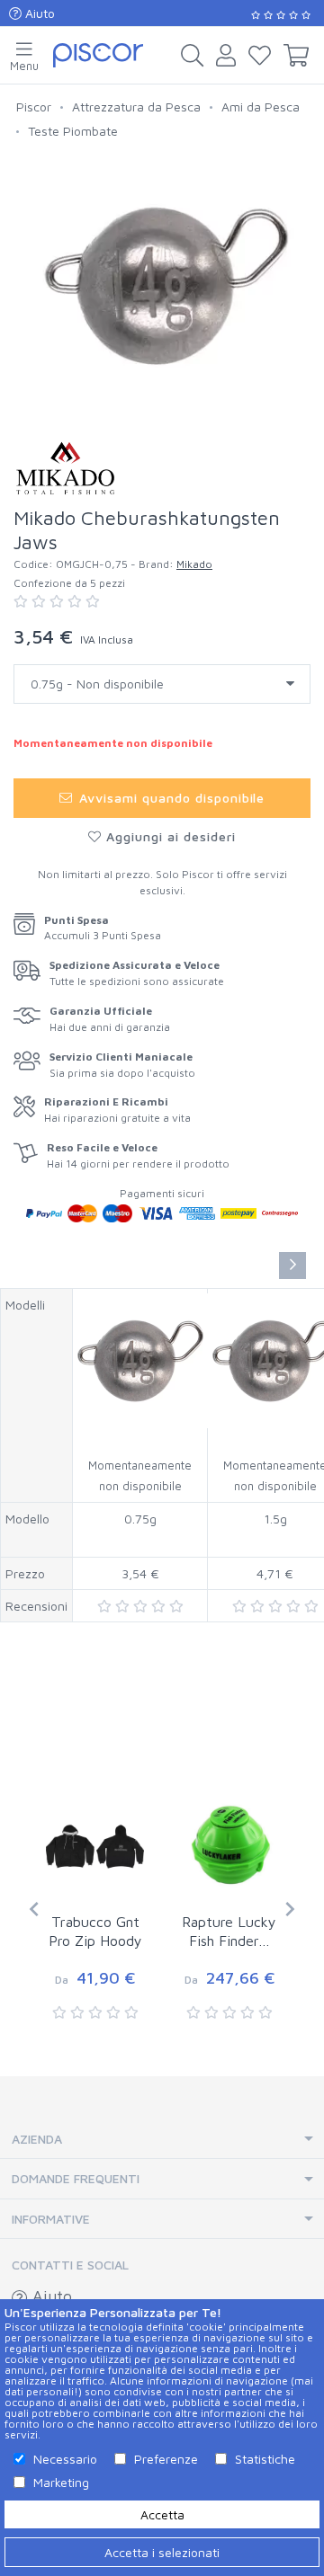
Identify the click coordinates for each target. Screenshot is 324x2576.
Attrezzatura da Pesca (136, 107)
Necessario (65, 2459)
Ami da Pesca (261, 107)
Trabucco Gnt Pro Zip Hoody (95, 1931)
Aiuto (38, 13)
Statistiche (265, 2459)
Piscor (34, 107)
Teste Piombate (73, 131)
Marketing (61, 2482)
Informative (51, 2219)
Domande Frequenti (76, 2178)
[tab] (162, 2140)
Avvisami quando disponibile (170, 798)
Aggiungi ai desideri (169, 836)
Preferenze (166, 2459)
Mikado (194, 564)
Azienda (37, 2139)
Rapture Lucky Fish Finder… (229, 1931)
